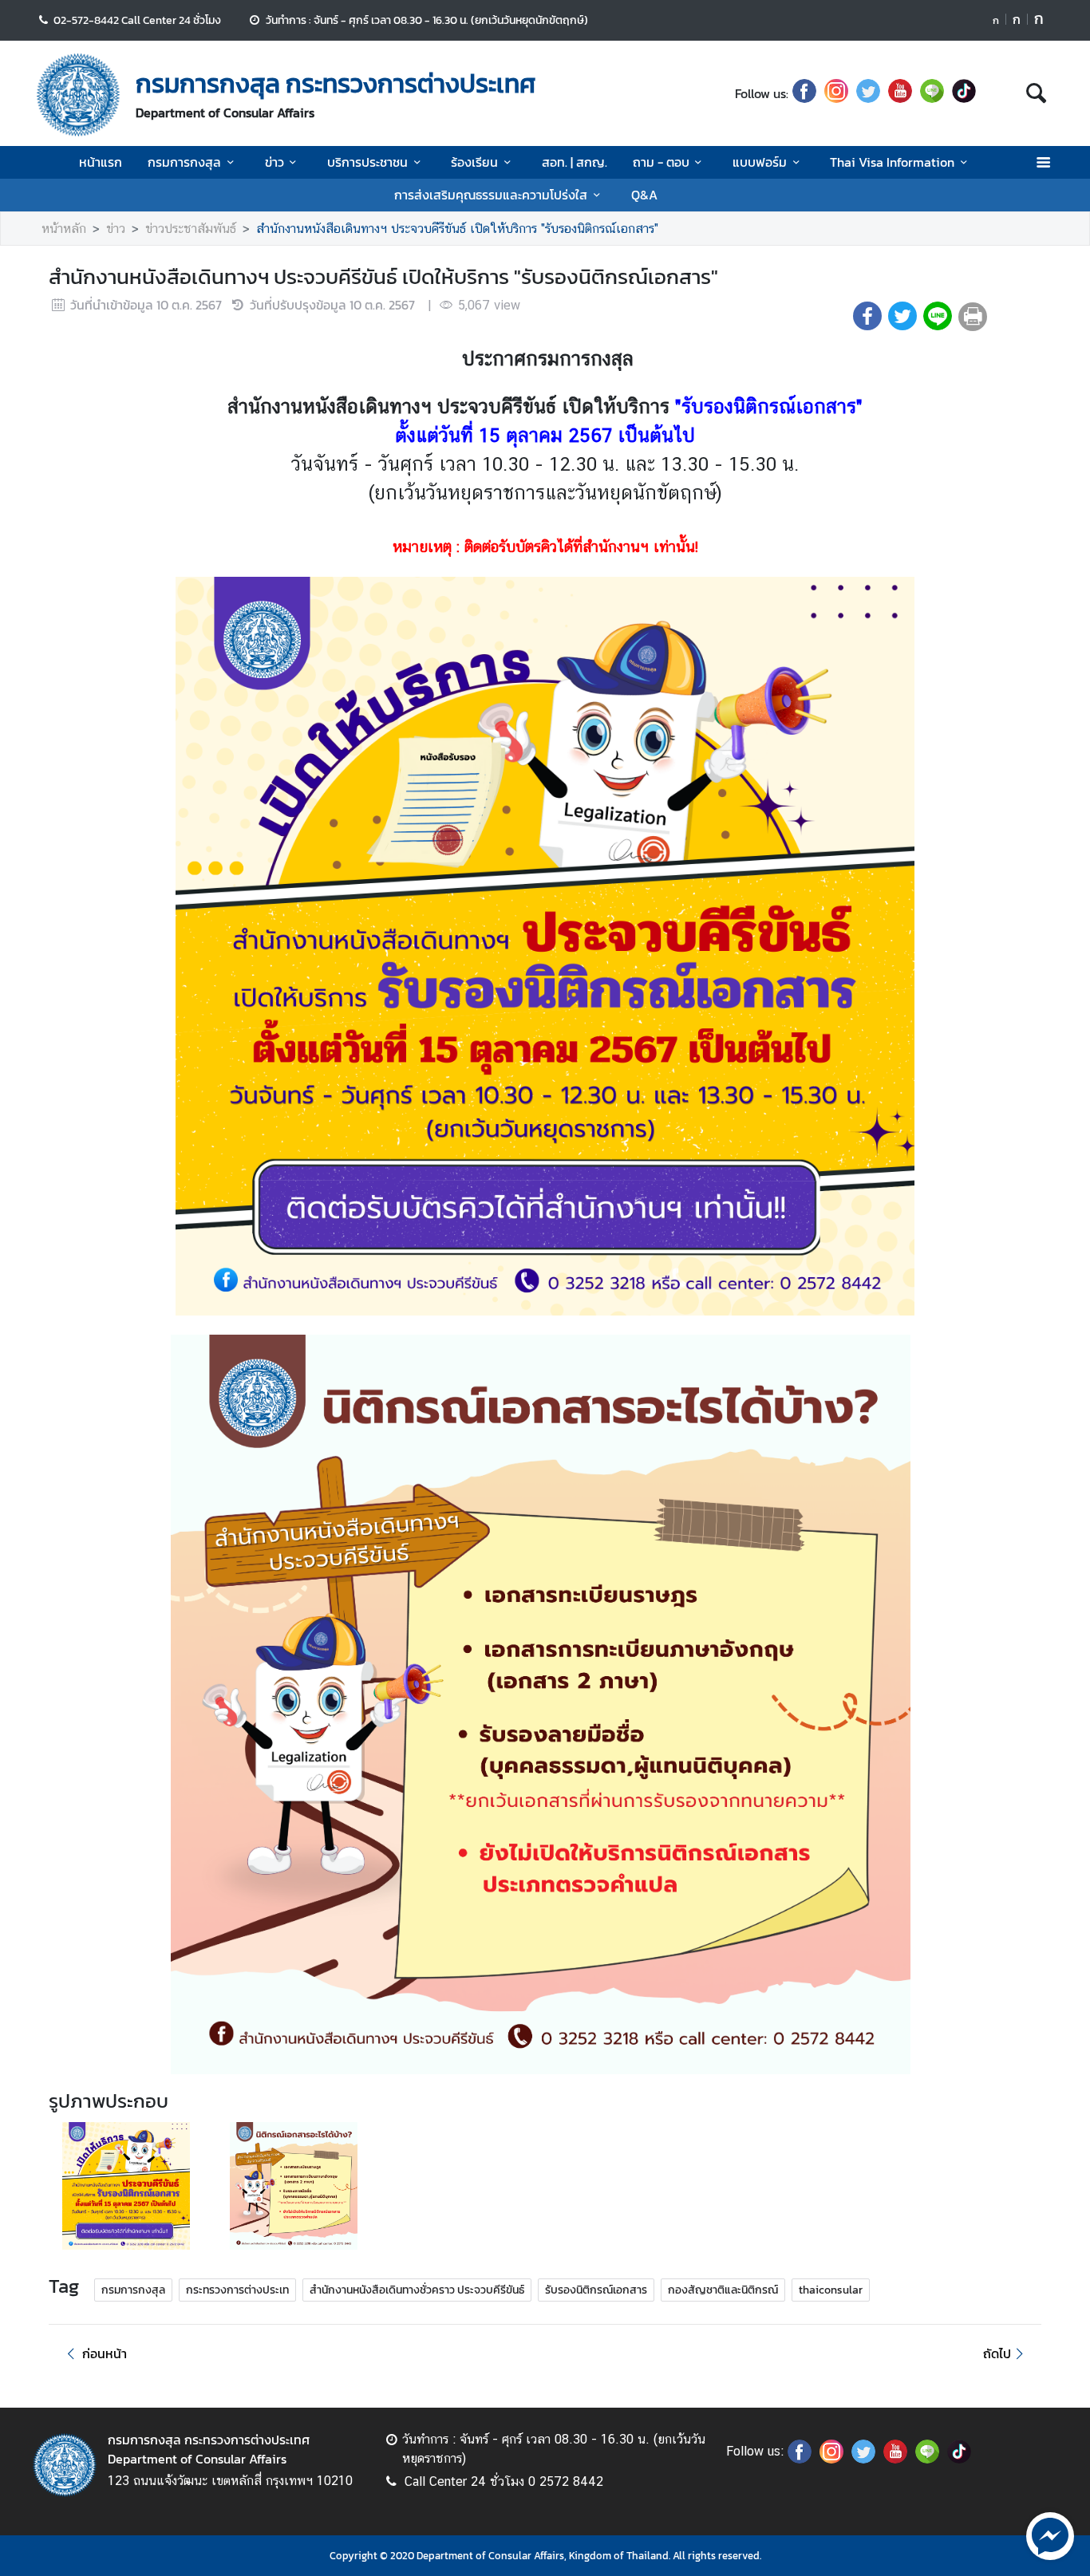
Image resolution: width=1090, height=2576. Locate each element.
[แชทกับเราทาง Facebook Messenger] (1050, 2535)
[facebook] (804, 93)
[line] (932, 93)
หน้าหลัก (64, 229)
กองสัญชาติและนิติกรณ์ (723, 2290)
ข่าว (274, 162)
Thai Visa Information (892, 162)
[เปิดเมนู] (1043, 162)
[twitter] (868, 93)
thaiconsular (831, 2290)
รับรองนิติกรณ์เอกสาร (596, 2290)
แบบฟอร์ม (760, 162)
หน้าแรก (101, 162)
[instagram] (836, 93)
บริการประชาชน (367, 162)
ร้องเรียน (474, 162)
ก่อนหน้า (105, 2353)
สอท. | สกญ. (575, 162)
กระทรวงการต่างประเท (237, 2290)
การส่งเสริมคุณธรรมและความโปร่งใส (491, 195)
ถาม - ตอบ (661, 162)
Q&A (644, 195)
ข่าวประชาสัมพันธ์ (191, 229)
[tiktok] (964, 93)
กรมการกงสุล (184, 162)
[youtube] (900, 93)
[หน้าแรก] (78, 95)
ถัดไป (997, 2353)
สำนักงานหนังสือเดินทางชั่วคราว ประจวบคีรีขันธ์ (417, 2290)
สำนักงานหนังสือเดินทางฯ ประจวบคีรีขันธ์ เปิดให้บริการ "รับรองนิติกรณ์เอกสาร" (457, 229)
